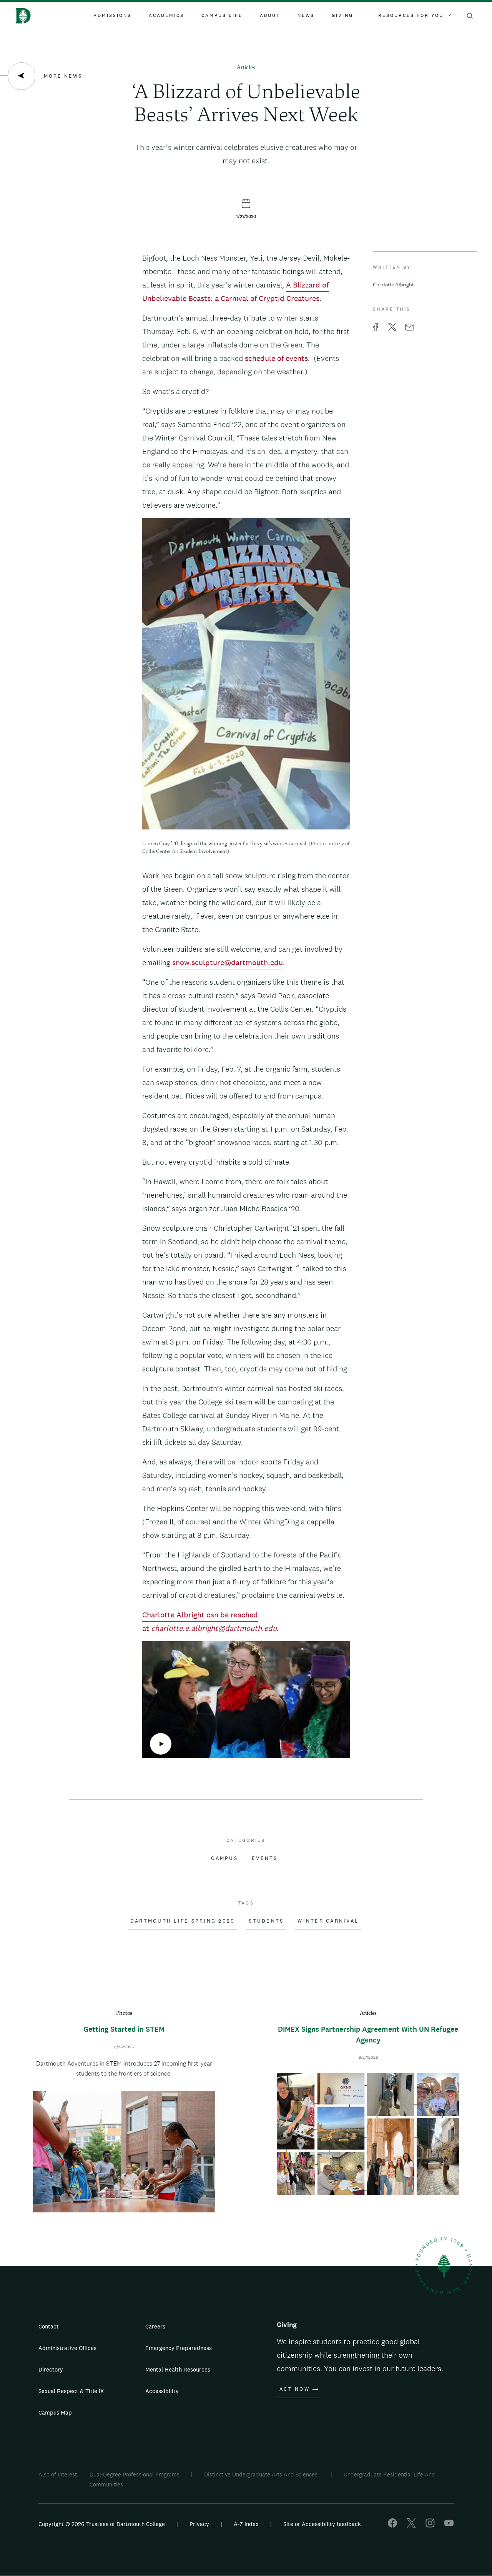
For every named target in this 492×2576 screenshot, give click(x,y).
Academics (166, 15)
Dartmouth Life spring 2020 (183, 1921)
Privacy (199, 2524)
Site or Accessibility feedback (322, 2524)
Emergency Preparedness (179, 2348)
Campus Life (222, 15)
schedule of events (276, 358)
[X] (411, 2525)
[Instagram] (430, 2525)
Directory (51, 2369)
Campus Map (55, 2412)
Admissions (112, 15)
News (306, 15)
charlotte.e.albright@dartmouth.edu (214, 1628)
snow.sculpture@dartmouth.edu (228, 962)
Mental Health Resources (178, 2369)
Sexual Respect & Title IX (71, 2391)
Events (265, 1858)
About (270, 15)
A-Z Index (246, 2524)
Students (266, 1921)
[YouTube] (449, 2525)
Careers (155, 2326)
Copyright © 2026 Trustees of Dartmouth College (102, 2524)
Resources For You (411, 15)
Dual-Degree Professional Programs (135, 2474)
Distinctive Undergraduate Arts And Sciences (262, 2474)
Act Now (295, 2389)
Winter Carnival (328, 1921)
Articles (246, 68)
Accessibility (162, 2391)
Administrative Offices (67, 2348)
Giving (342, 15)
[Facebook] (392, 2525)
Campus (224, 1858)
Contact (49, 2326)
